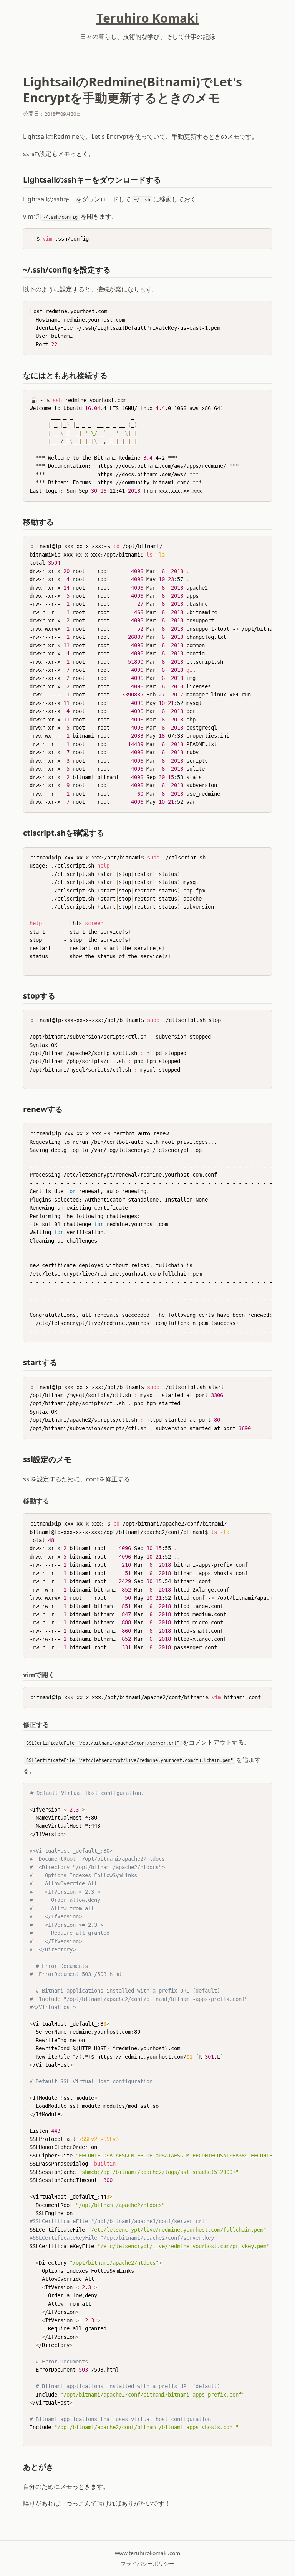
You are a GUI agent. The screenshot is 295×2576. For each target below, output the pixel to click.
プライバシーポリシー (147, 2564)
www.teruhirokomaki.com (147, 2553)
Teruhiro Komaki (147, 18)
